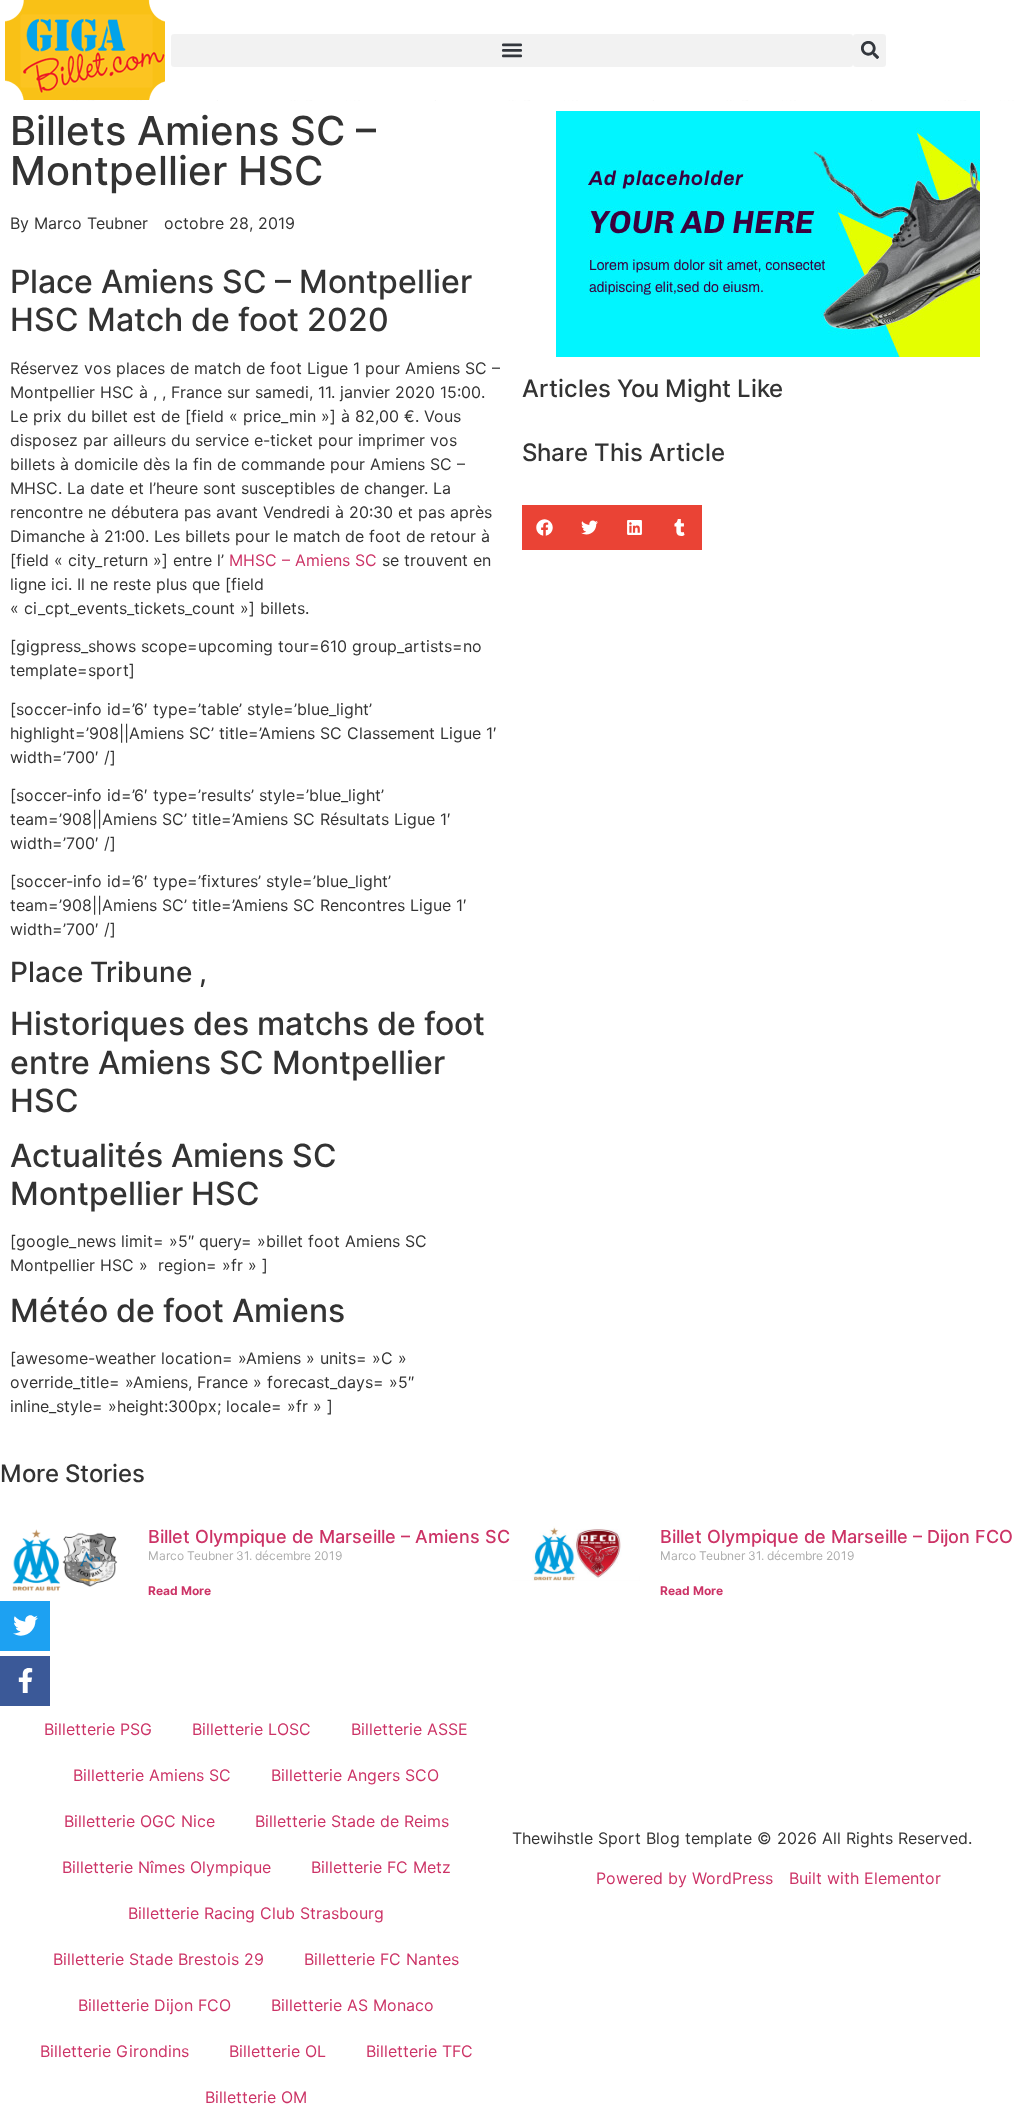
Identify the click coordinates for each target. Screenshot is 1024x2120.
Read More (179, 1590)
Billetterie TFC (419, 2051)
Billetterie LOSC (251, 1729)
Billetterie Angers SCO (355, 1775)
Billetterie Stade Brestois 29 (158, 1959)
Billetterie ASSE (409, 1729)
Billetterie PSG (98, 1729)
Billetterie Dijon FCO (154, 2005)
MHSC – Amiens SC (303, 560)
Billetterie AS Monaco (352, 2005)
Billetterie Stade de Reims (352, 1821)
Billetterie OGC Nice (139, 1821)
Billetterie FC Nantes (381, 1959)
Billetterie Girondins (114, 2051)
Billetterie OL (277, 2051)
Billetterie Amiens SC (152, 1775)
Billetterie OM (256, 2097)
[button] (512, 50)
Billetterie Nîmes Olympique (166, 1867)
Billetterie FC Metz (381, 1867)
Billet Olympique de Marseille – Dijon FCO (836, 1536)
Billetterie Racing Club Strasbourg (256, 1913)
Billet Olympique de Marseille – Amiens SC (329, 1536)
